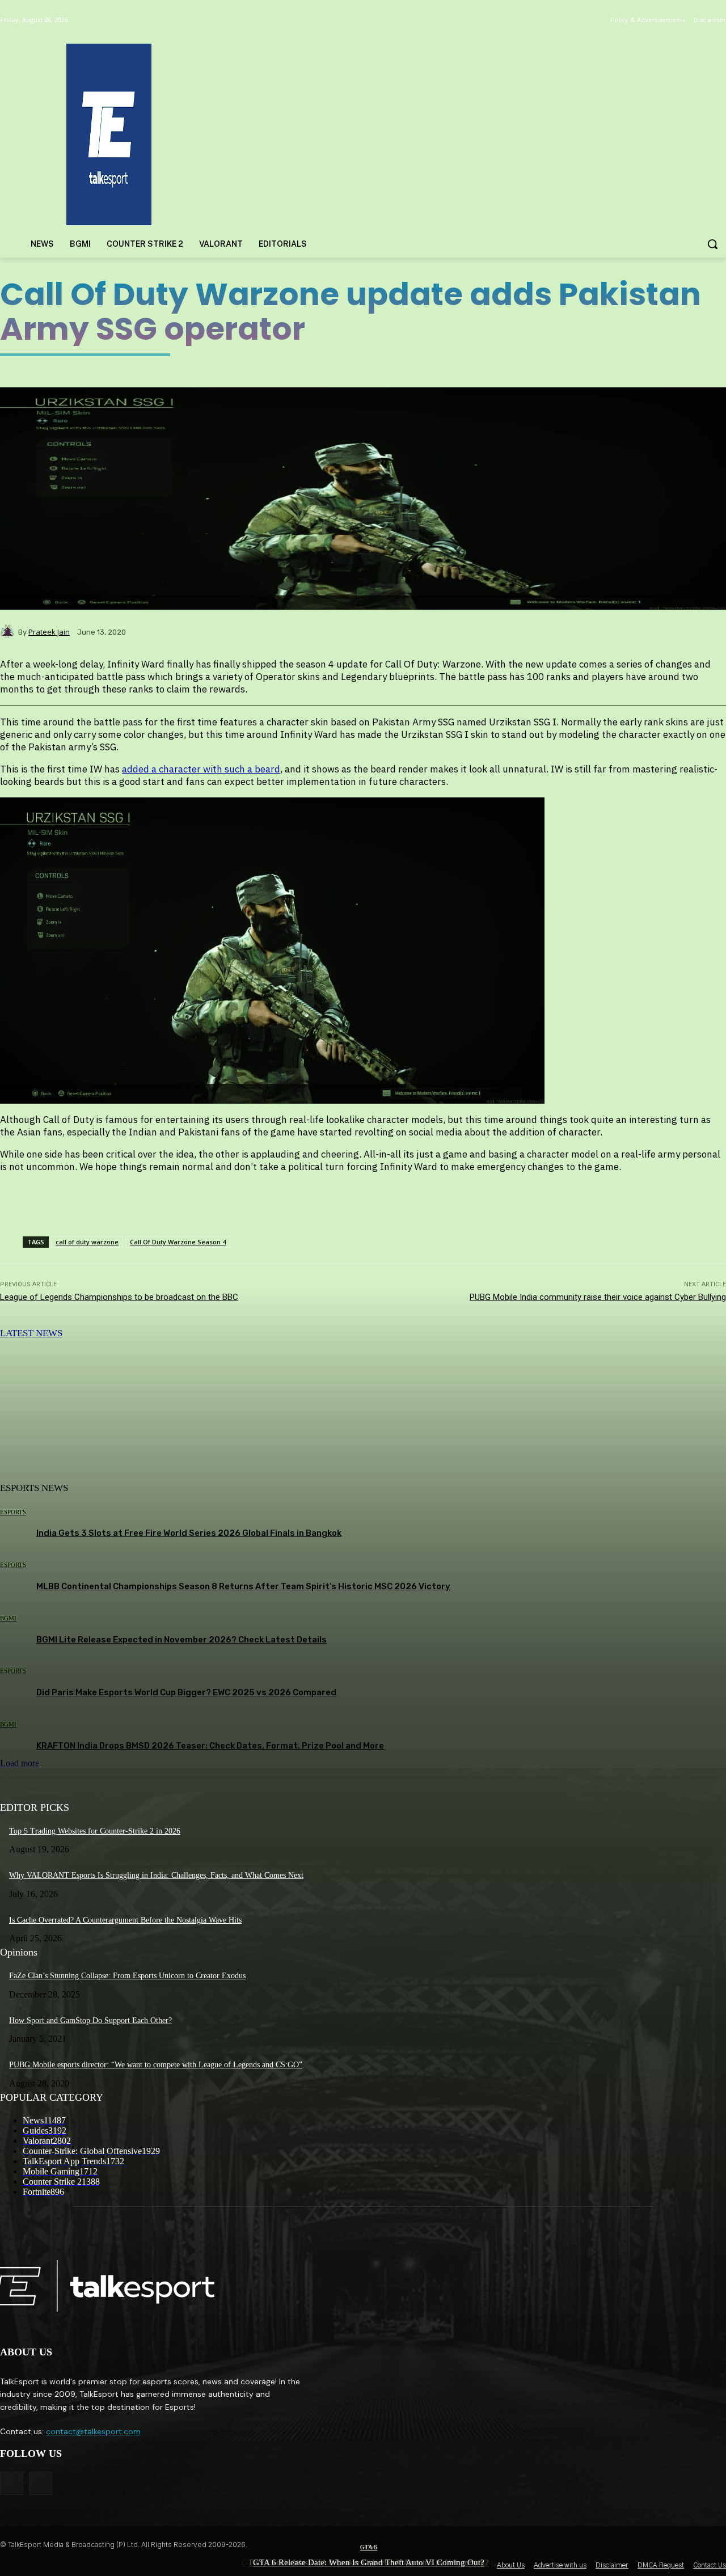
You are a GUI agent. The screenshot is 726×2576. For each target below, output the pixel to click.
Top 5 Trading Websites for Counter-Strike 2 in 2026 (95, 1831)
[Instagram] (41, 2483)
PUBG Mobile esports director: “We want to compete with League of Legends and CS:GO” (156, 2065)
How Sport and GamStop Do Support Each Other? (90, 2020)
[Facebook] (12, 2483)
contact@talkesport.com (93, 2431)
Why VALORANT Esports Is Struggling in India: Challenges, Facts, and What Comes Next (156, 1875)
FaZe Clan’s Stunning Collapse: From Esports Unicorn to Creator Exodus (127, 1976)
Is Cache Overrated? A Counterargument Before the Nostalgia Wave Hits (125, 1920)
